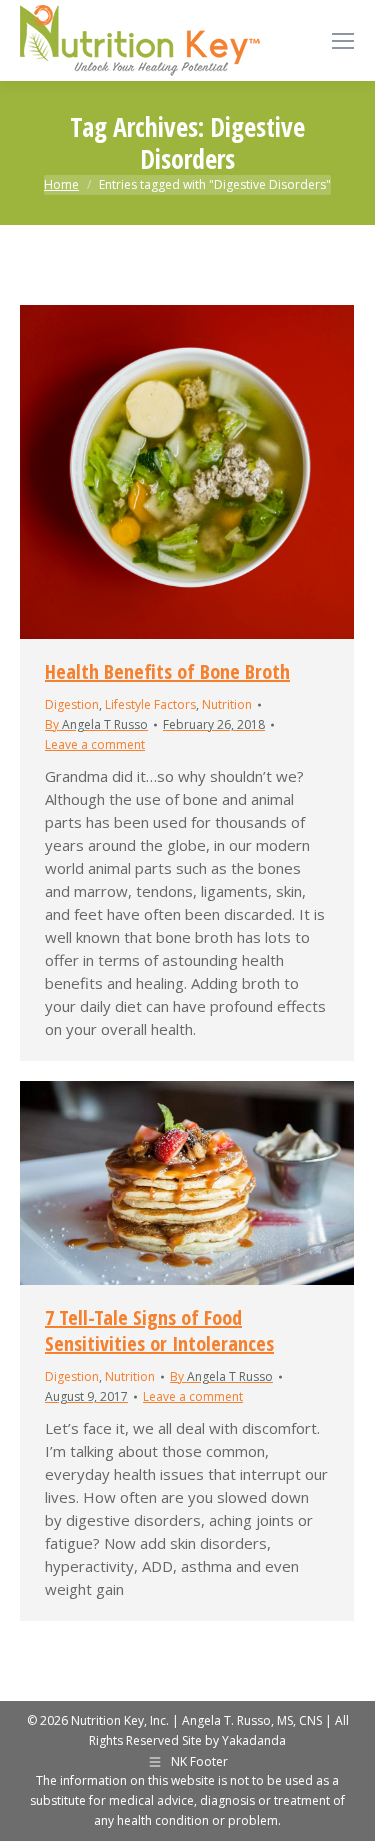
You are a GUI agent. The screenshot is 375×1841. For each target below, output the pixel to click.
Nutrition (227, 704)
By (96, 724)
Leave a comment (95, 744)
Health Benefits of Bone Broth (167, 671)
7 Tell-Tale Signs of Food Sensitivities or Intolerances (159, 1330)
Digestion (72, 704)
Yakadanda (254, 1740)
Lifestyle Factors (150, 704)
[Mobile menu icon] (343, 41)
